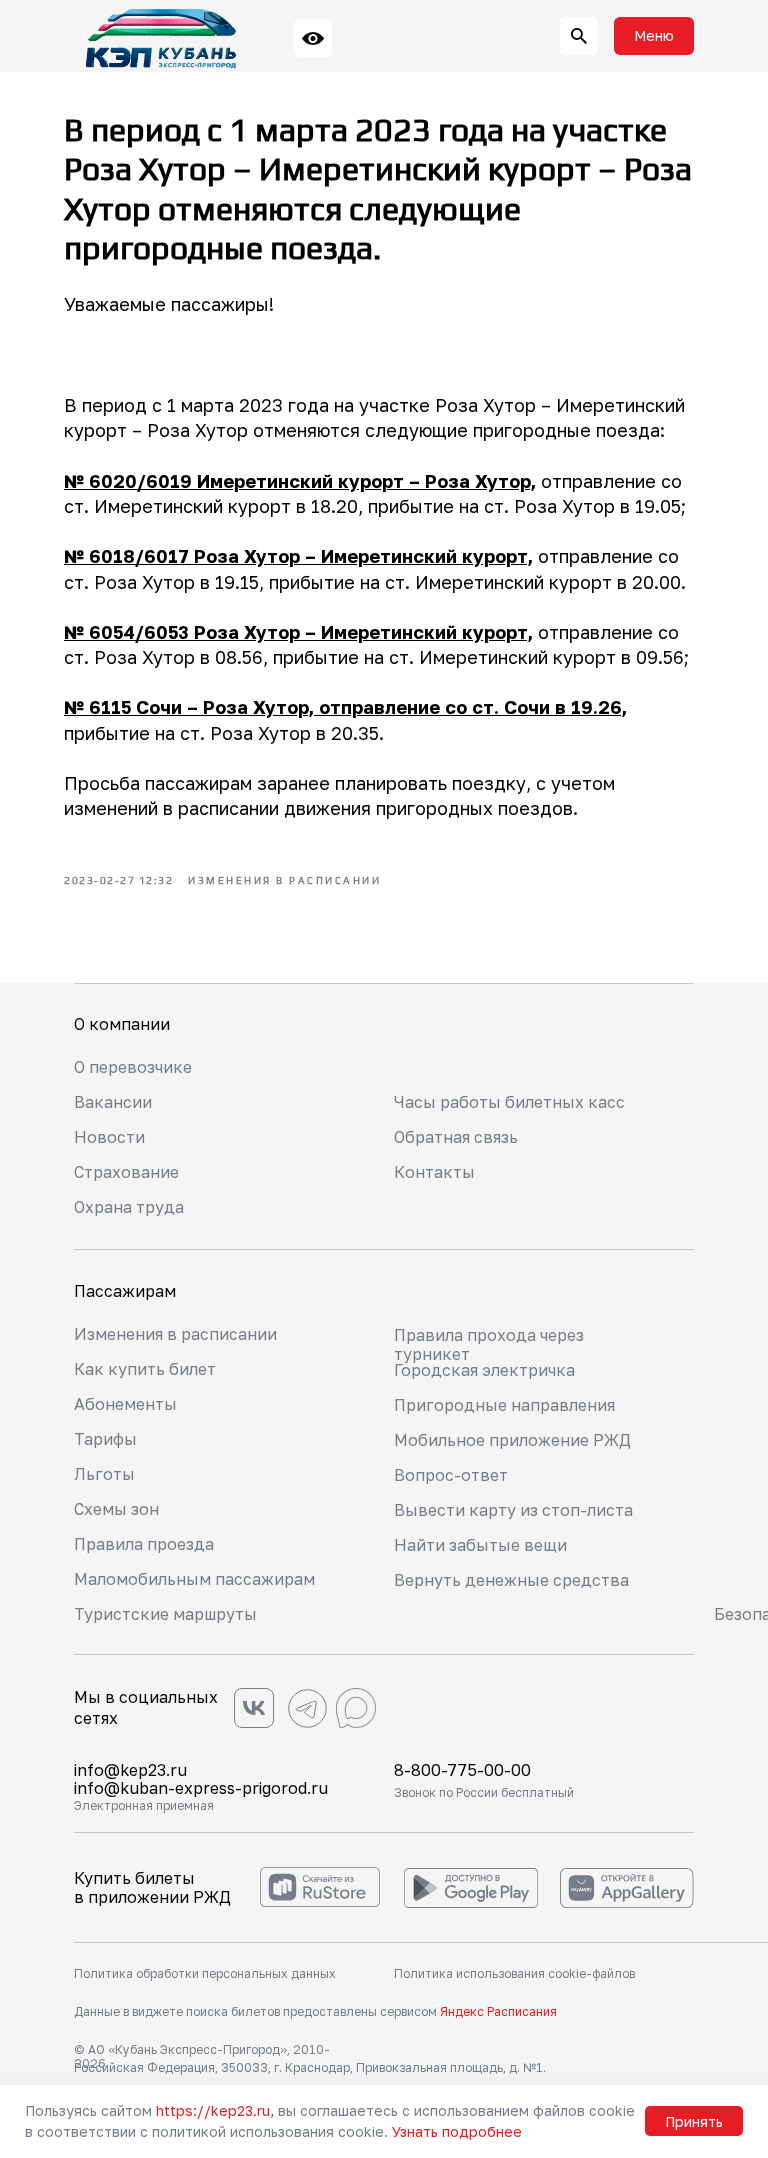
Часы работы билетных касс (509, 1102)
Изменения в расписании (175, 1334)
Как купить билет (145, 1369)
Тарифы (105, 1439)
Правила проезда (144, 1544)
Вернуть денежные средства (511, 1580)
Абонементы (125, 1404)
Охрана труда (129, 1207)
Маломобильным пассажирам (194, 1579)
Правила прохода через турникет (489, 1344)
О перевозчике (133, 1067)
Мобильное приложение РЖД (512, 1440)
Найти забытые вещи (480, 1545)
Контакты (434, 1172)
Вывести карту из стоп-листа (513, 1510)
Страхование (126, 1172)
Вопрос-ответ (451, 1475)
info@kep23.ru (130, 1770)
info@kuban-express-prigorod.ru (201, 1788)
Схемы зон (116, 1509)
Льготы (104, 1474)
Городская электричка (484, 1370)
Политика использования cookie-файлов (514, 1973)
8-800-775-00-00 (462, 1770)
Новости (109, 1137)
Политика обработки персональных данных (205, 1973)
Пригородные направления (504, 1405)
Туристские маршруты (165, 1614)
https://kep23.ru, (215, 2110)
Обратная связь (456, 1137)
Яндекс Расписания (498, 2011)
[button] (654, 36)
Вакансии (113, 1102)
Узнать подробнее (457, 2131)
